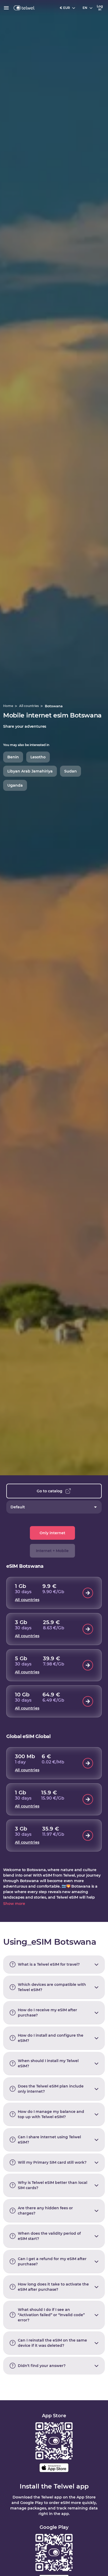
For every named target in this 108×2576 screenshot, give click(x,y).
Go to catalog (50, 1491)
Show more (14, 1904)
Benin (13, 757)
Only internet (52, 1533)
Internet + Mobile (52, 1551)
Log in (100, 8)
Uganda (15, 785)
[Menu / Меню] (6, 8)
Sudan (71, 771)
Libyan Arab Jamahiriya (30, 771)
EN (85, 8)
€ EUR (65, 8)
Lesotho (38, 757)
